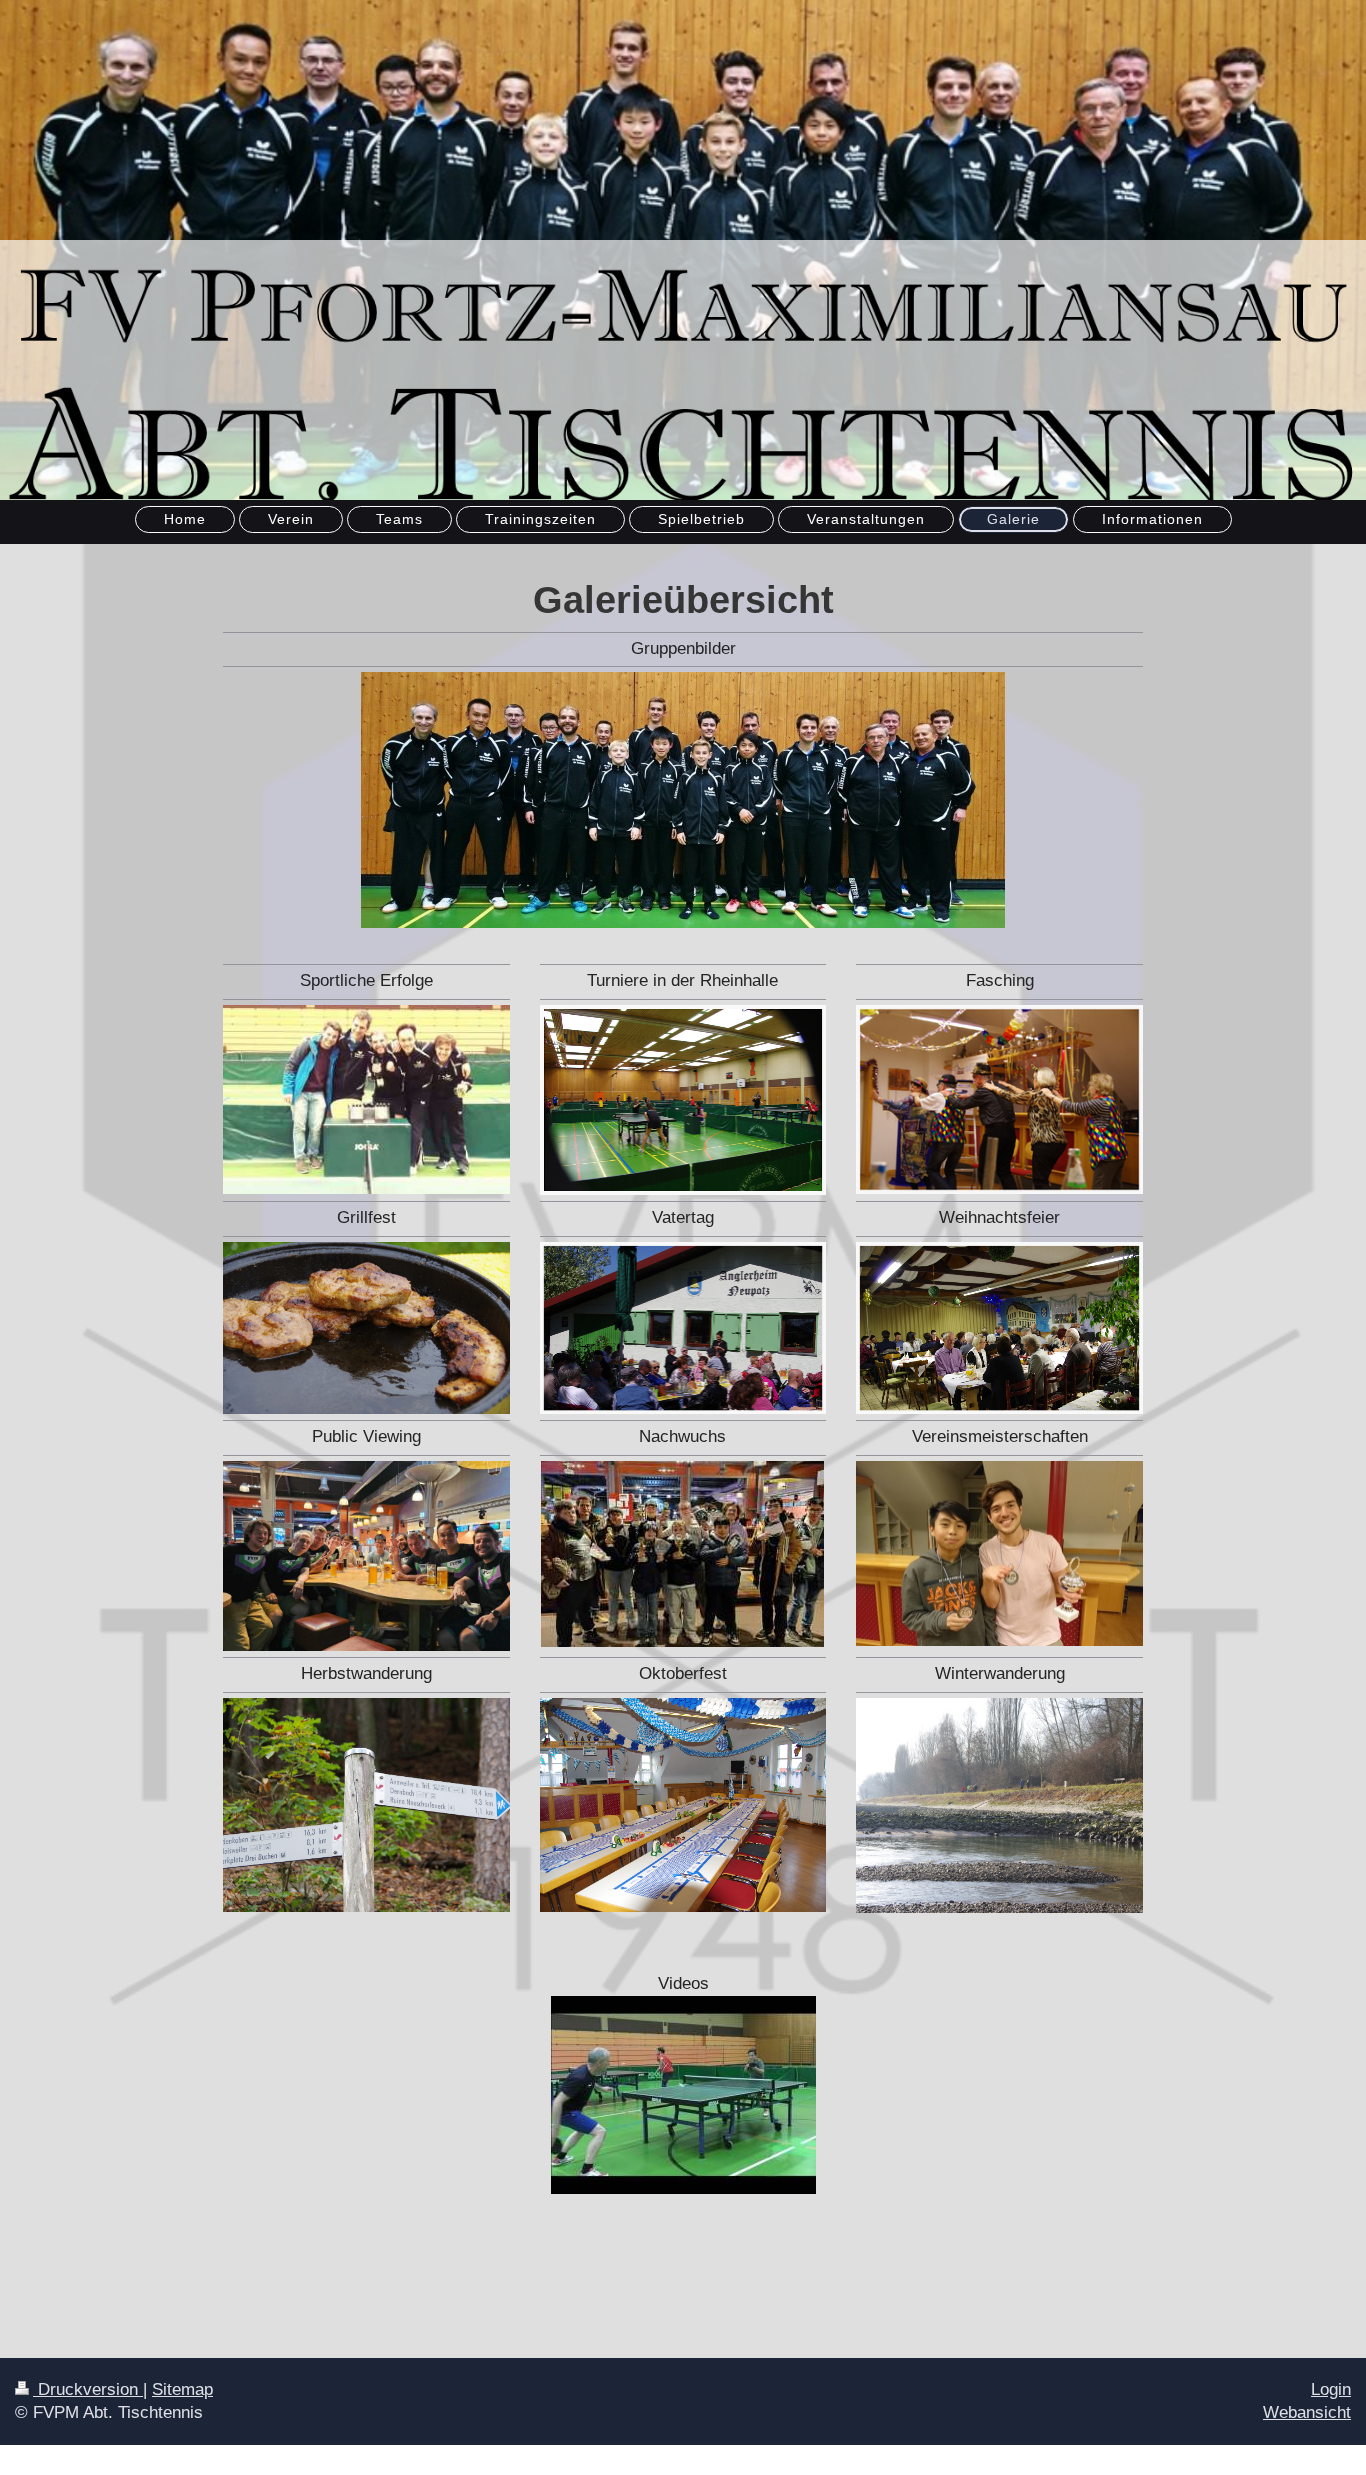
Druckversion (88, 2389)
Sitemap (182, 2389)
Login (1331, 2389)
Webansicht (1307, 2412)
